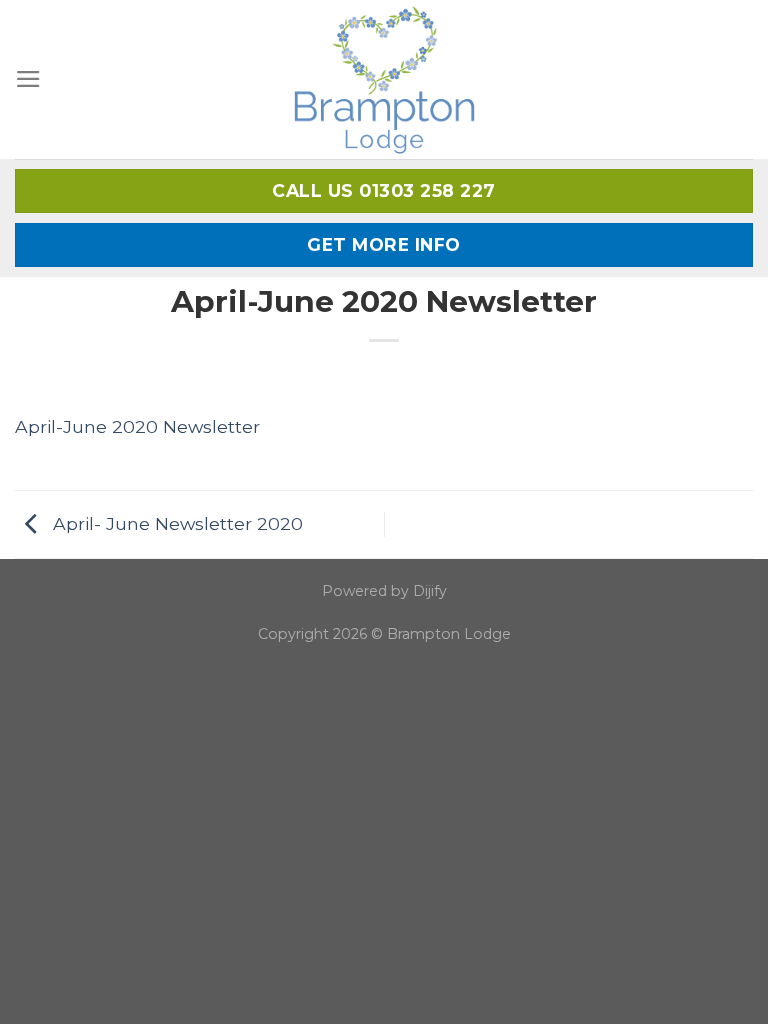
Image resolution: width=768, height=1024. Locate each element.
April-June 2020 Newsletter (137, 426)
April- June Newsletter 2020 (175, 522)
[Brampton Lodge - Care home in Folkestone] (384, 79)
